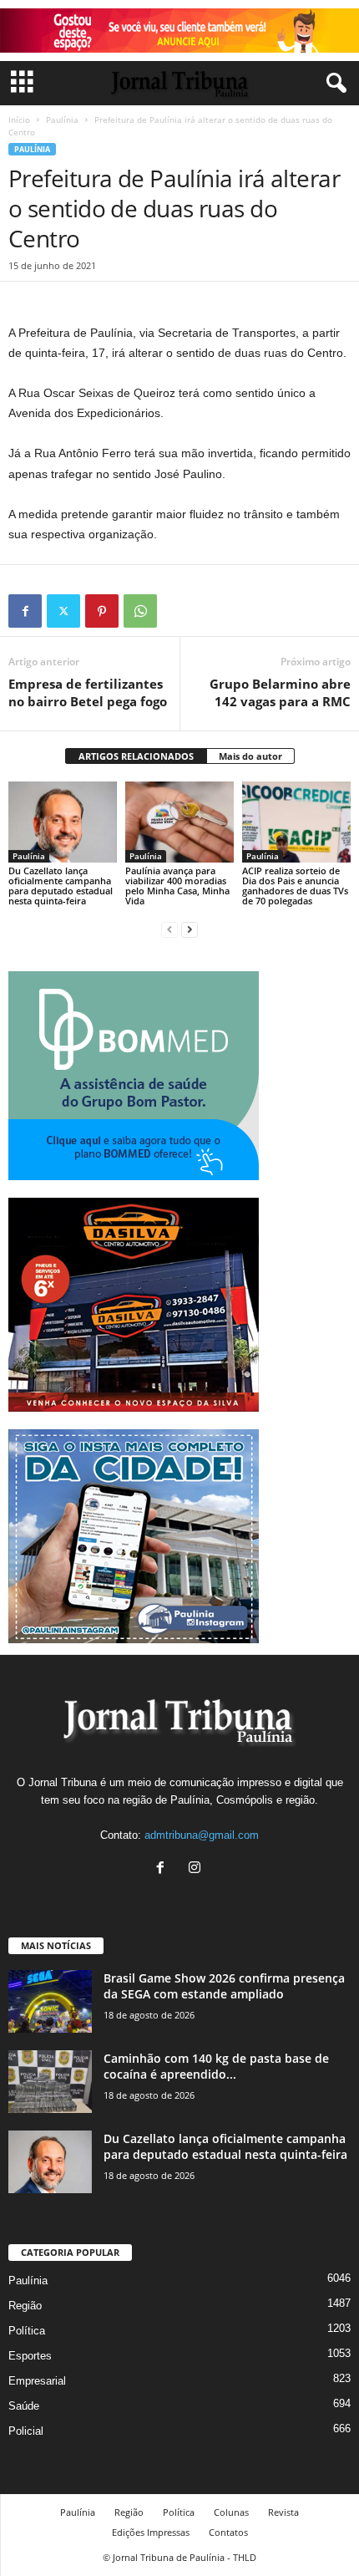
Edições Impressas (151, 2532)
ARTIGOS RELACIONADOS (136, 756)
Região (25, 2306)
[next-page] (190, 929)
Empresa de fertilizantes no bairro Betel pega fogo (88, 692)
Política (27, 2331)
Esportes (30, 2356)
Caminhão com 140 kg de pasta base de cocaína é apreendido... (216, 2066)
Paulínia (62, 120)
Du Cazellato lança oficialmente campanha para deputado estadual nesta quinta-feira (61, 886)
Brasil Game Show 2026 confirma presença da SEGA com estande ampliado (224, 1986)
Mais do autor (250, 756)
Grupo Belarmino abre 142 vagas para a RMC (280, 692)
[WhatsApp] (140, 611)
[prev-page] (169, 929)
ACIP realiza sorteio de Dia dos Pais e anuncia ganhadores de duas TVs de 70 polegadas (295, 886)
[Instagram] (197, 1869)
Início (19, 120)
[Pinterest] (102, 611)
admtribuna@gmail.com (202, 1835)
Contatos (228, 2532)
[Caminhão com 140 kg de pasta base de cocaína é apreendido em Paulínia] (50, 2082)
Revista (283, 2512)
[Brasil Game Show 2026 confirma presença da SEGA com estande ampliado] (50, 2001)
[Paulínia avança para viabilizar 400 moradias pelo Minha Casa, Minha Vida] (179, 822)
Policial (26, 2431)
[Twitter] (63, 611)
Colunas (231, 2512)
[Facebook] (25, 611)
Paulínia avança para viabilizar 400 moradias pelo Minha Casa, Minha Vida (177, 886)
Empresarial (37, 2381)
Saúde (24, 2406)
